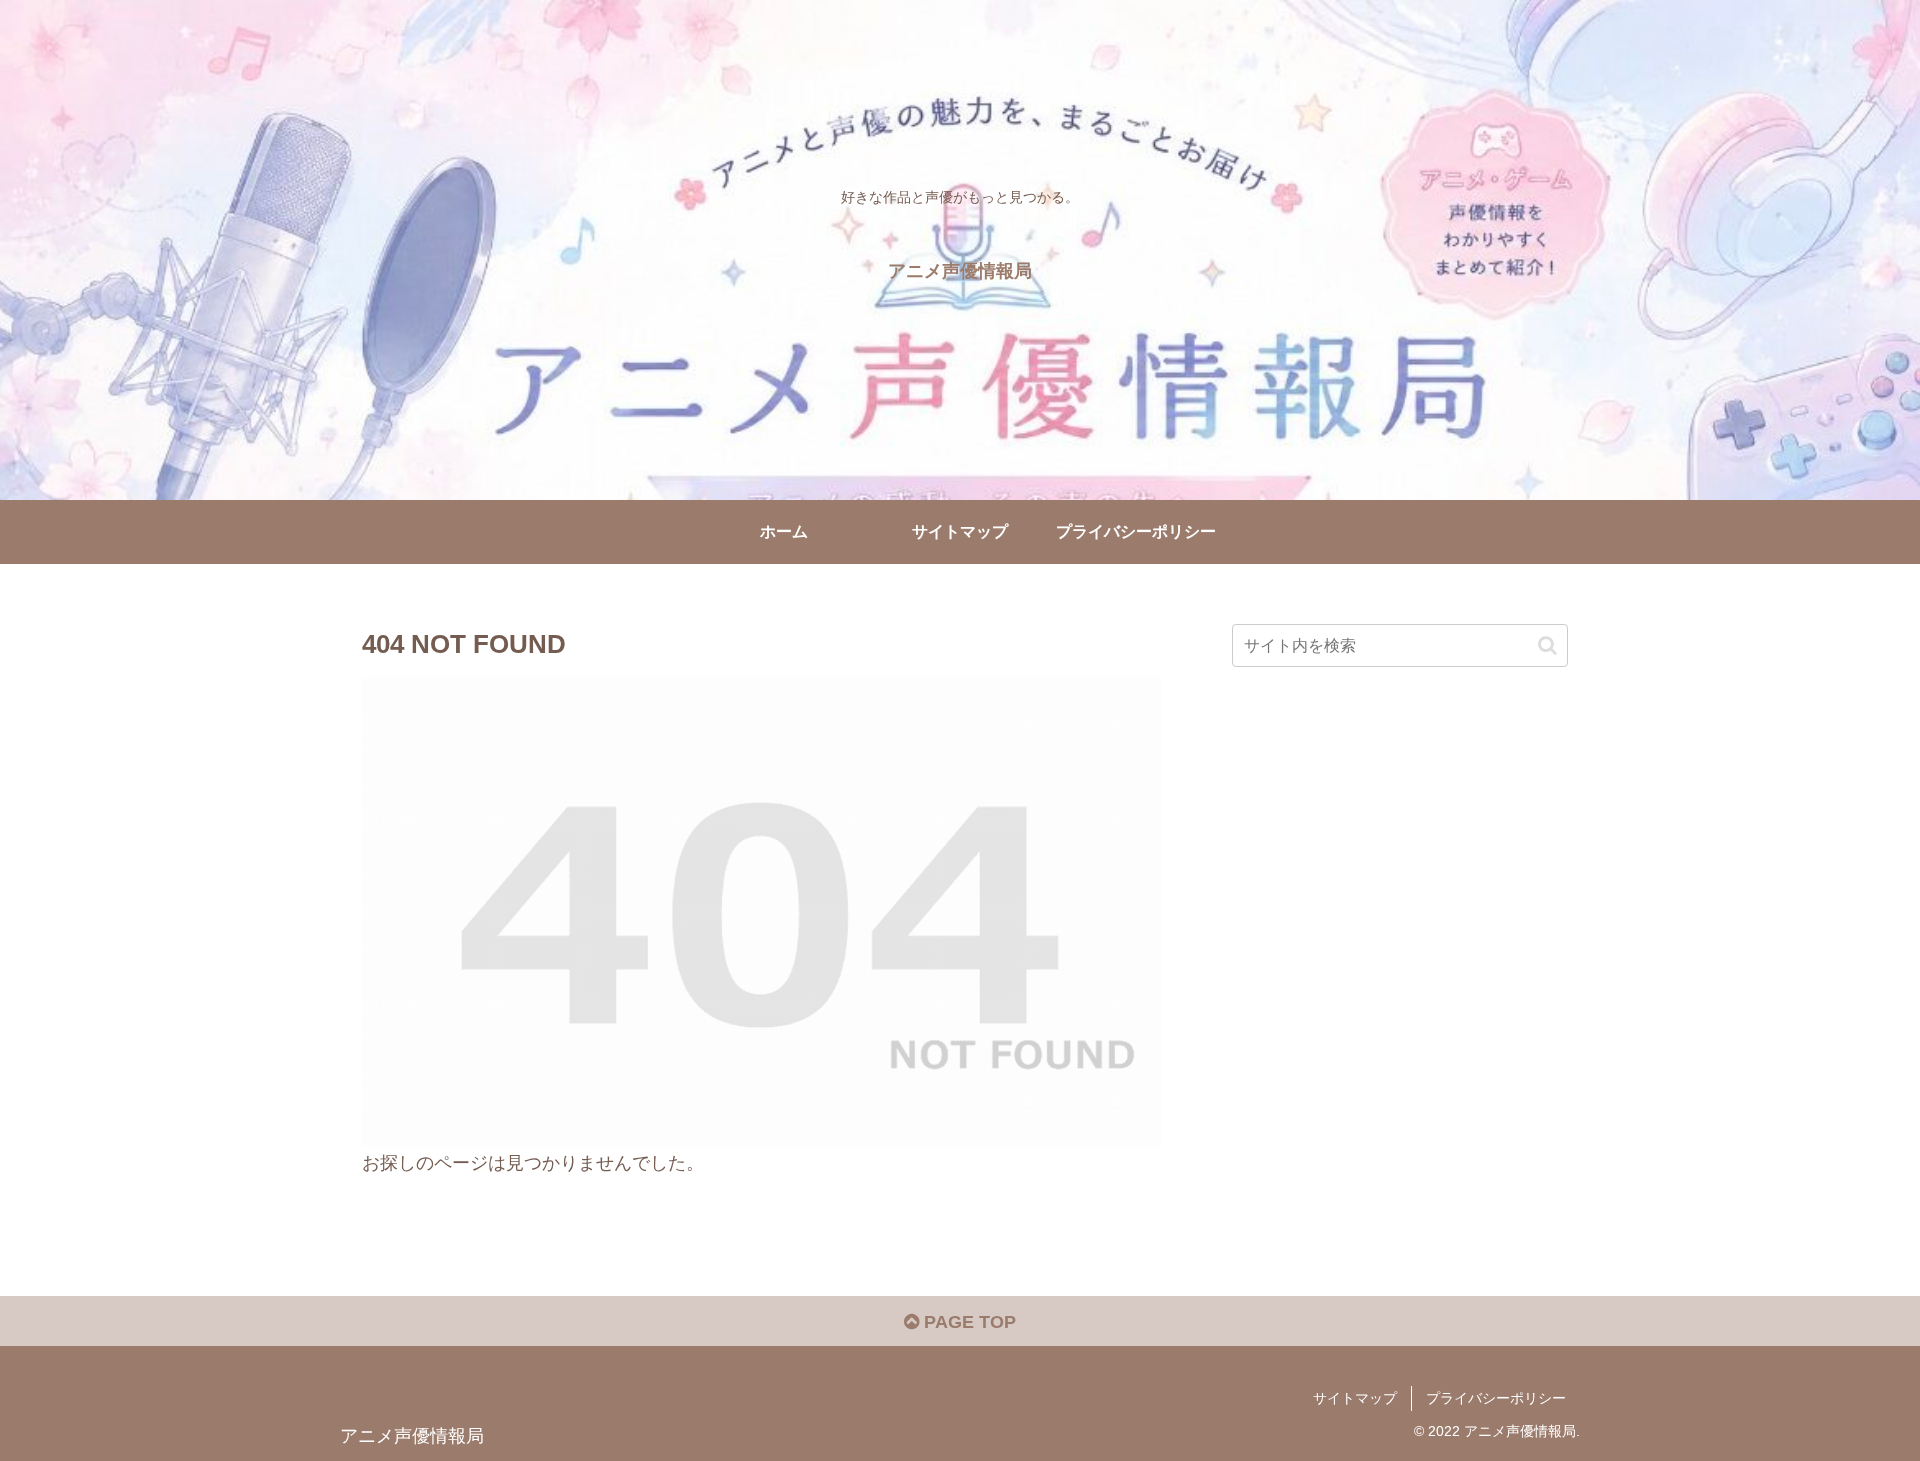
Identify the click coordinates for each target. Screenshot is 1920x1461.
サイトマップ (1355, 1398)
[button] (1547, 645)
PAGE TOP (967, 1322)
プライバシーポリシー (1496, 1398)
